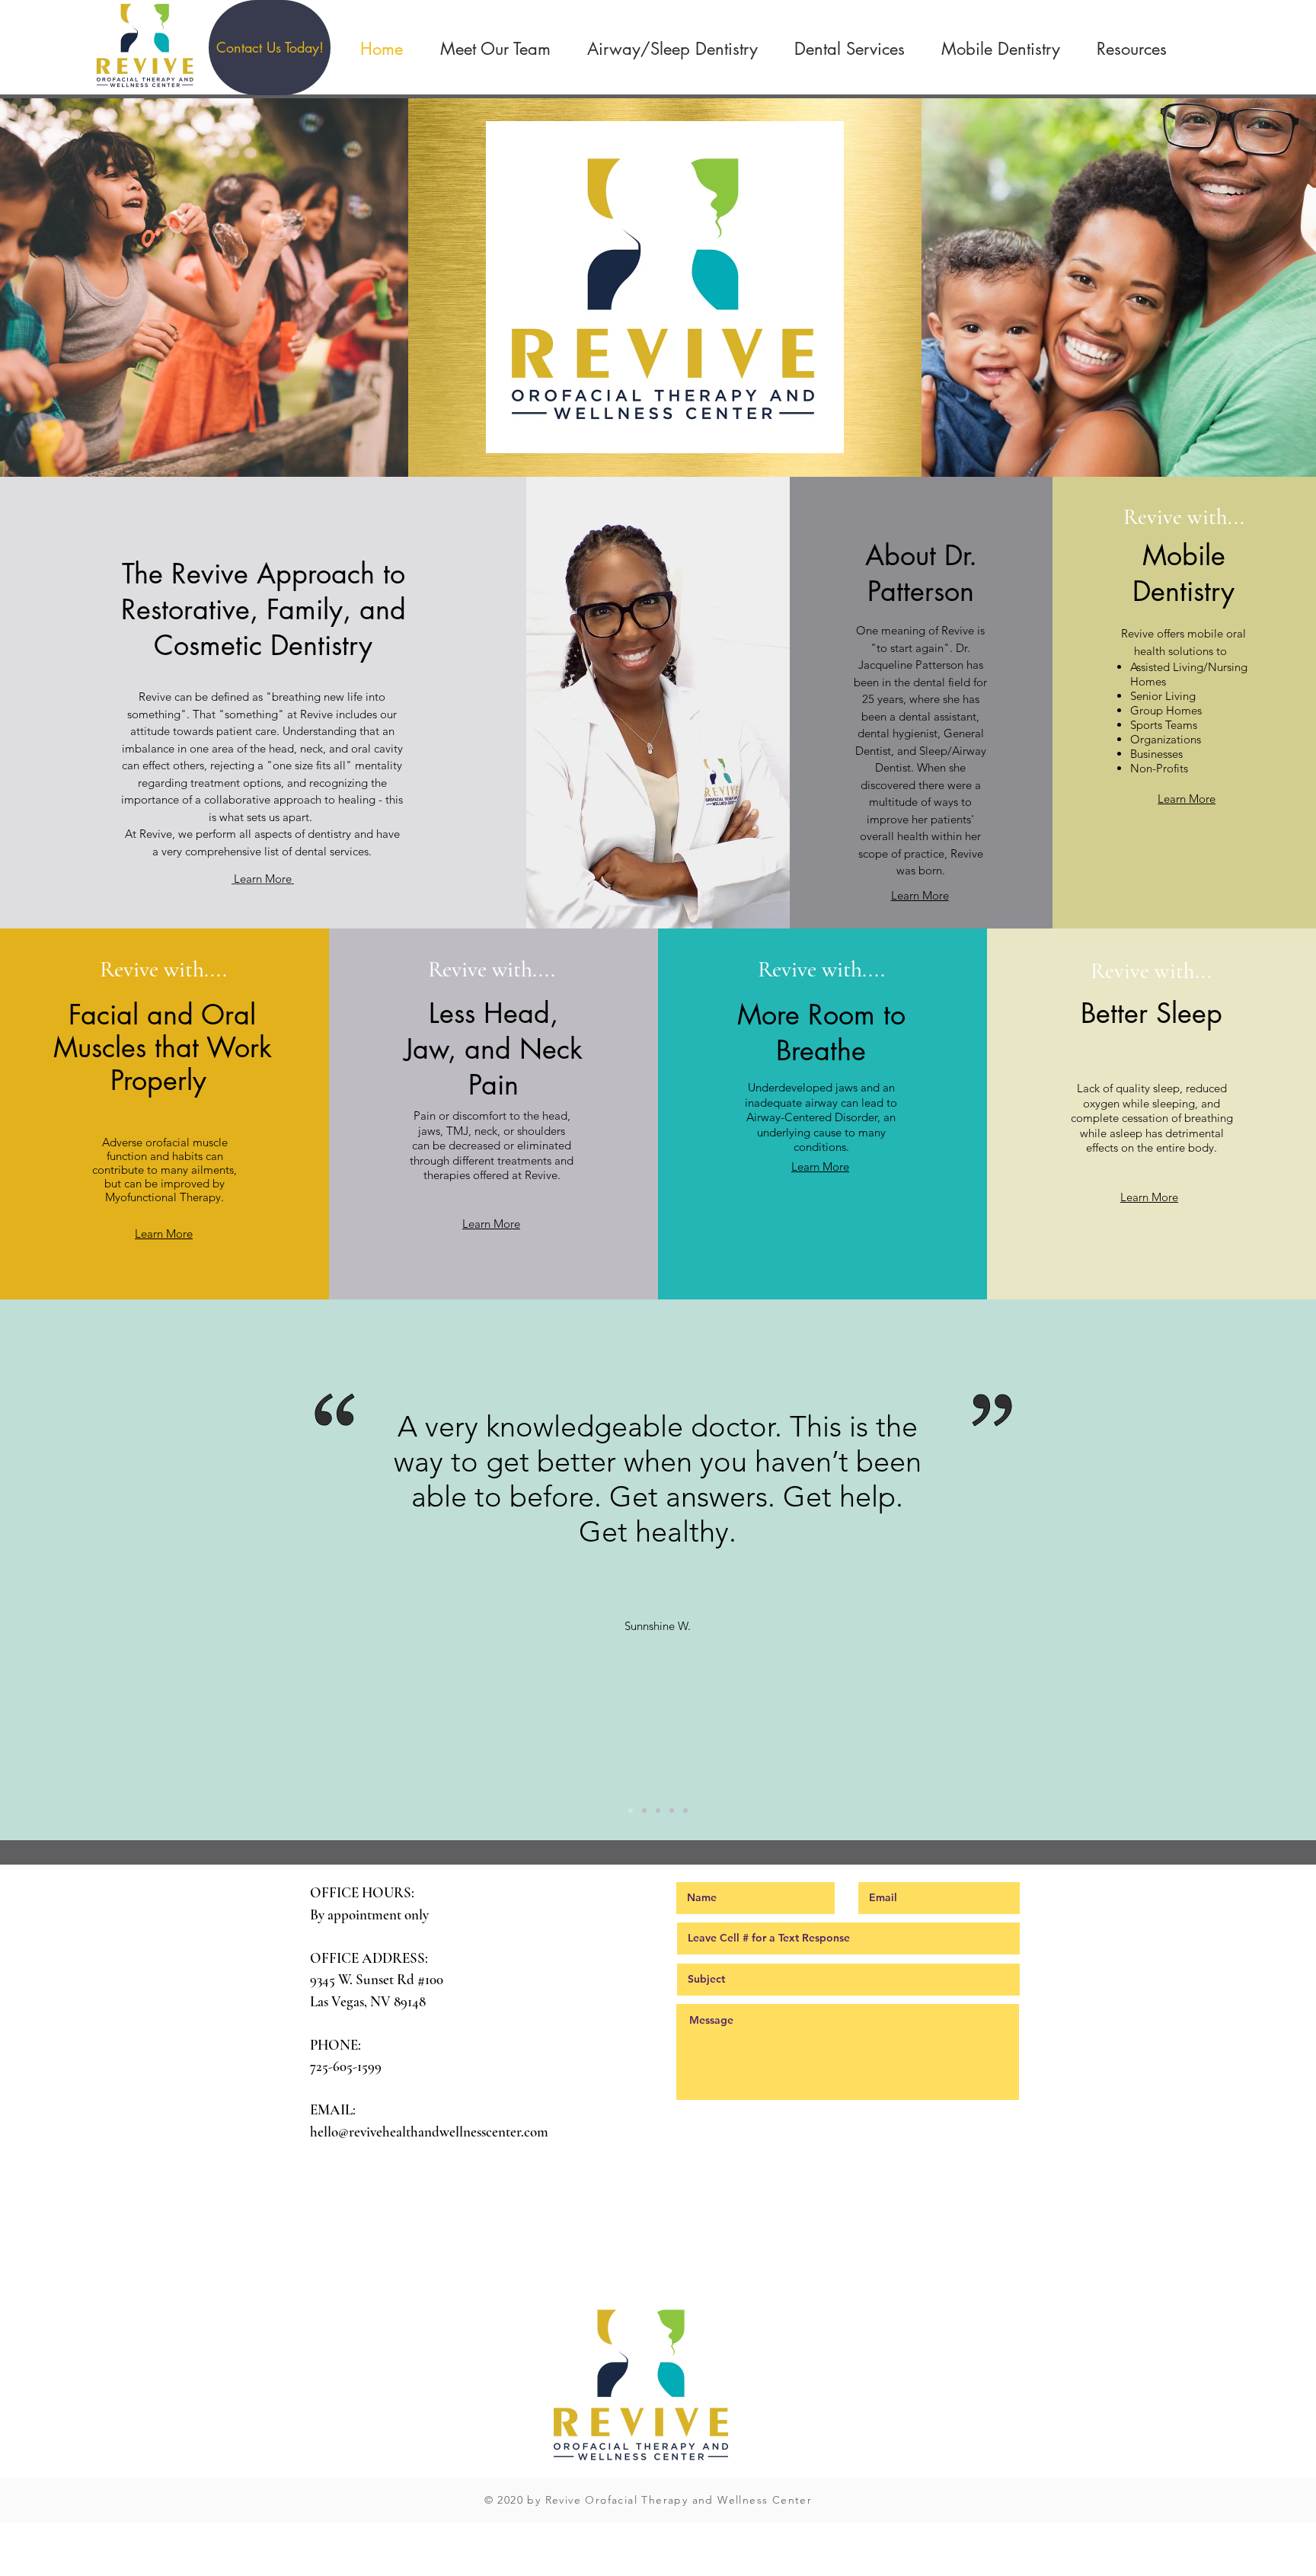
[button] (270, 48)
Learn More (263, 879)
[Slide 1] (631, 1811)
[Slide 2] (644, 1811)
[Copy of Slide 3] (685, 1811)
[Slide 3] (658, 1811)
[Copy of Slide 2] (672, 1811)
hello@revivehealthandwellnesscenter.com (429, 2132)
